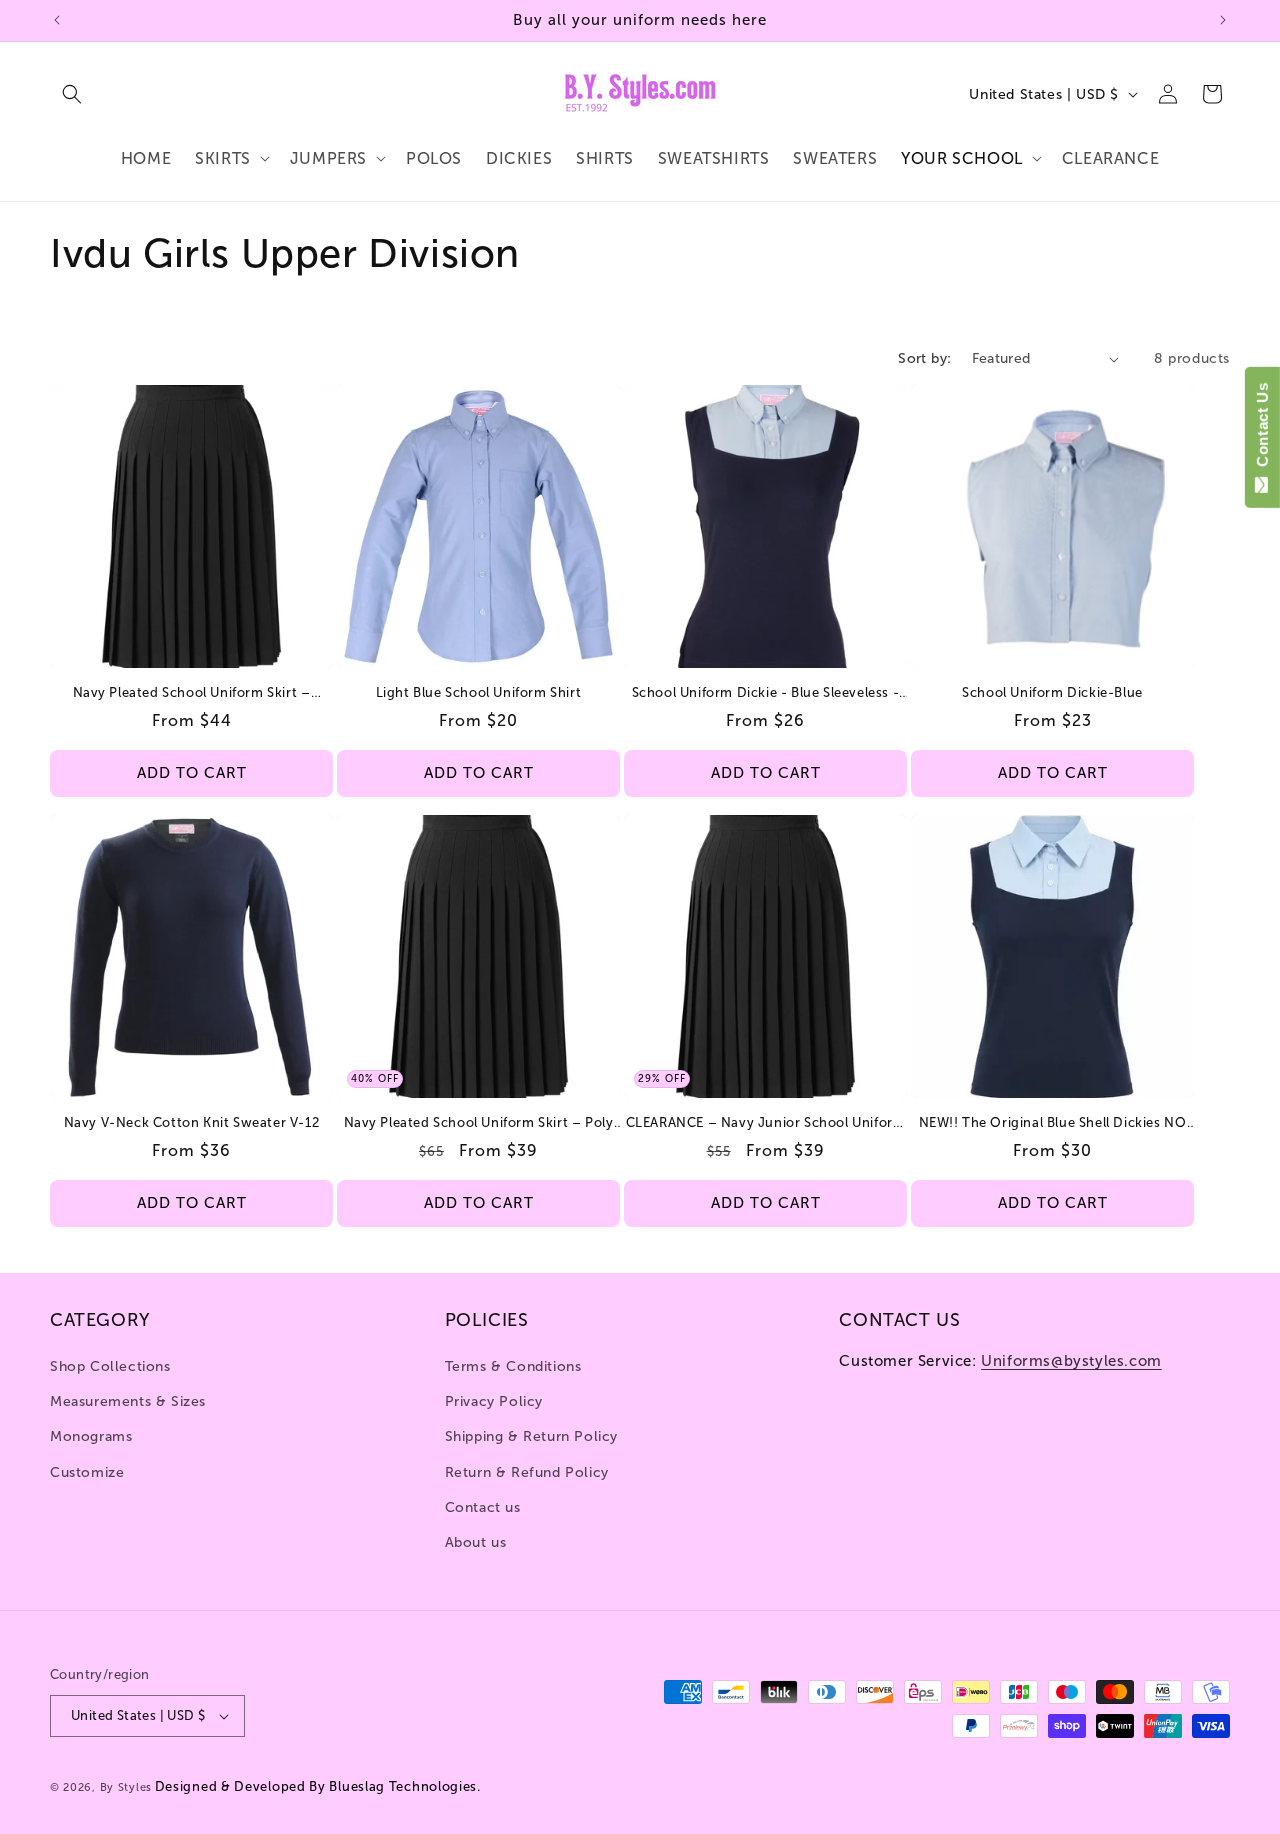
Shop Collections (110, 1366)
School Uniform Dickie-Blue (1052, 692)
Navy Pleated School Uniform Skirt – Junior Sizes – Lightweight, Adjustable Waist (192, 693)
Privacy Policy (494, 1401)
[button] (72, 94)
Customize (87, 1472)
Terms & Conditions (513, 1366)
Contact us (483, 1507)
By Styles (126, 1787)
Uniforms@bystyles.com (1071, 1361)
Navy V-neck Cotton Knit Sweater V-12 (192, 1122)
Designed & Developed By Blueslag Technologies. (318, 1786)
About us (476, 1542)
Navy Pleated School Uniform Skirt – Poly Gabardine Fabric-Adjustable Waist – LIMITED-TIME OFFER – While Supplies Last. (479, 1123)
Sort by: (924, 358)
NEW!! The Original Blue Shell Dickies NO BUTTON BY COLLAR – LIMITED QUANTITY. (1053, 1123)
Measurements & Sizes (128, 1401)
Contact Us (1262, 429)
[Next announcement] (1223, 20)
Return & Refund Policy (527, 1472)
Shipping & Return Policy (531, 1437)
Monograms (91, 1437)
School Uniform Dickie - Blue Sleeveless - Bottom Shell (766, 693)
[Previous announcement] (57, 20)
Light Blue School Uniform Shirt (479, 692)
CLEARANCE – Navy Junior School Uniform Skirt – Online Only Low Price (766, 1123)
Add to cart (192, 774)
